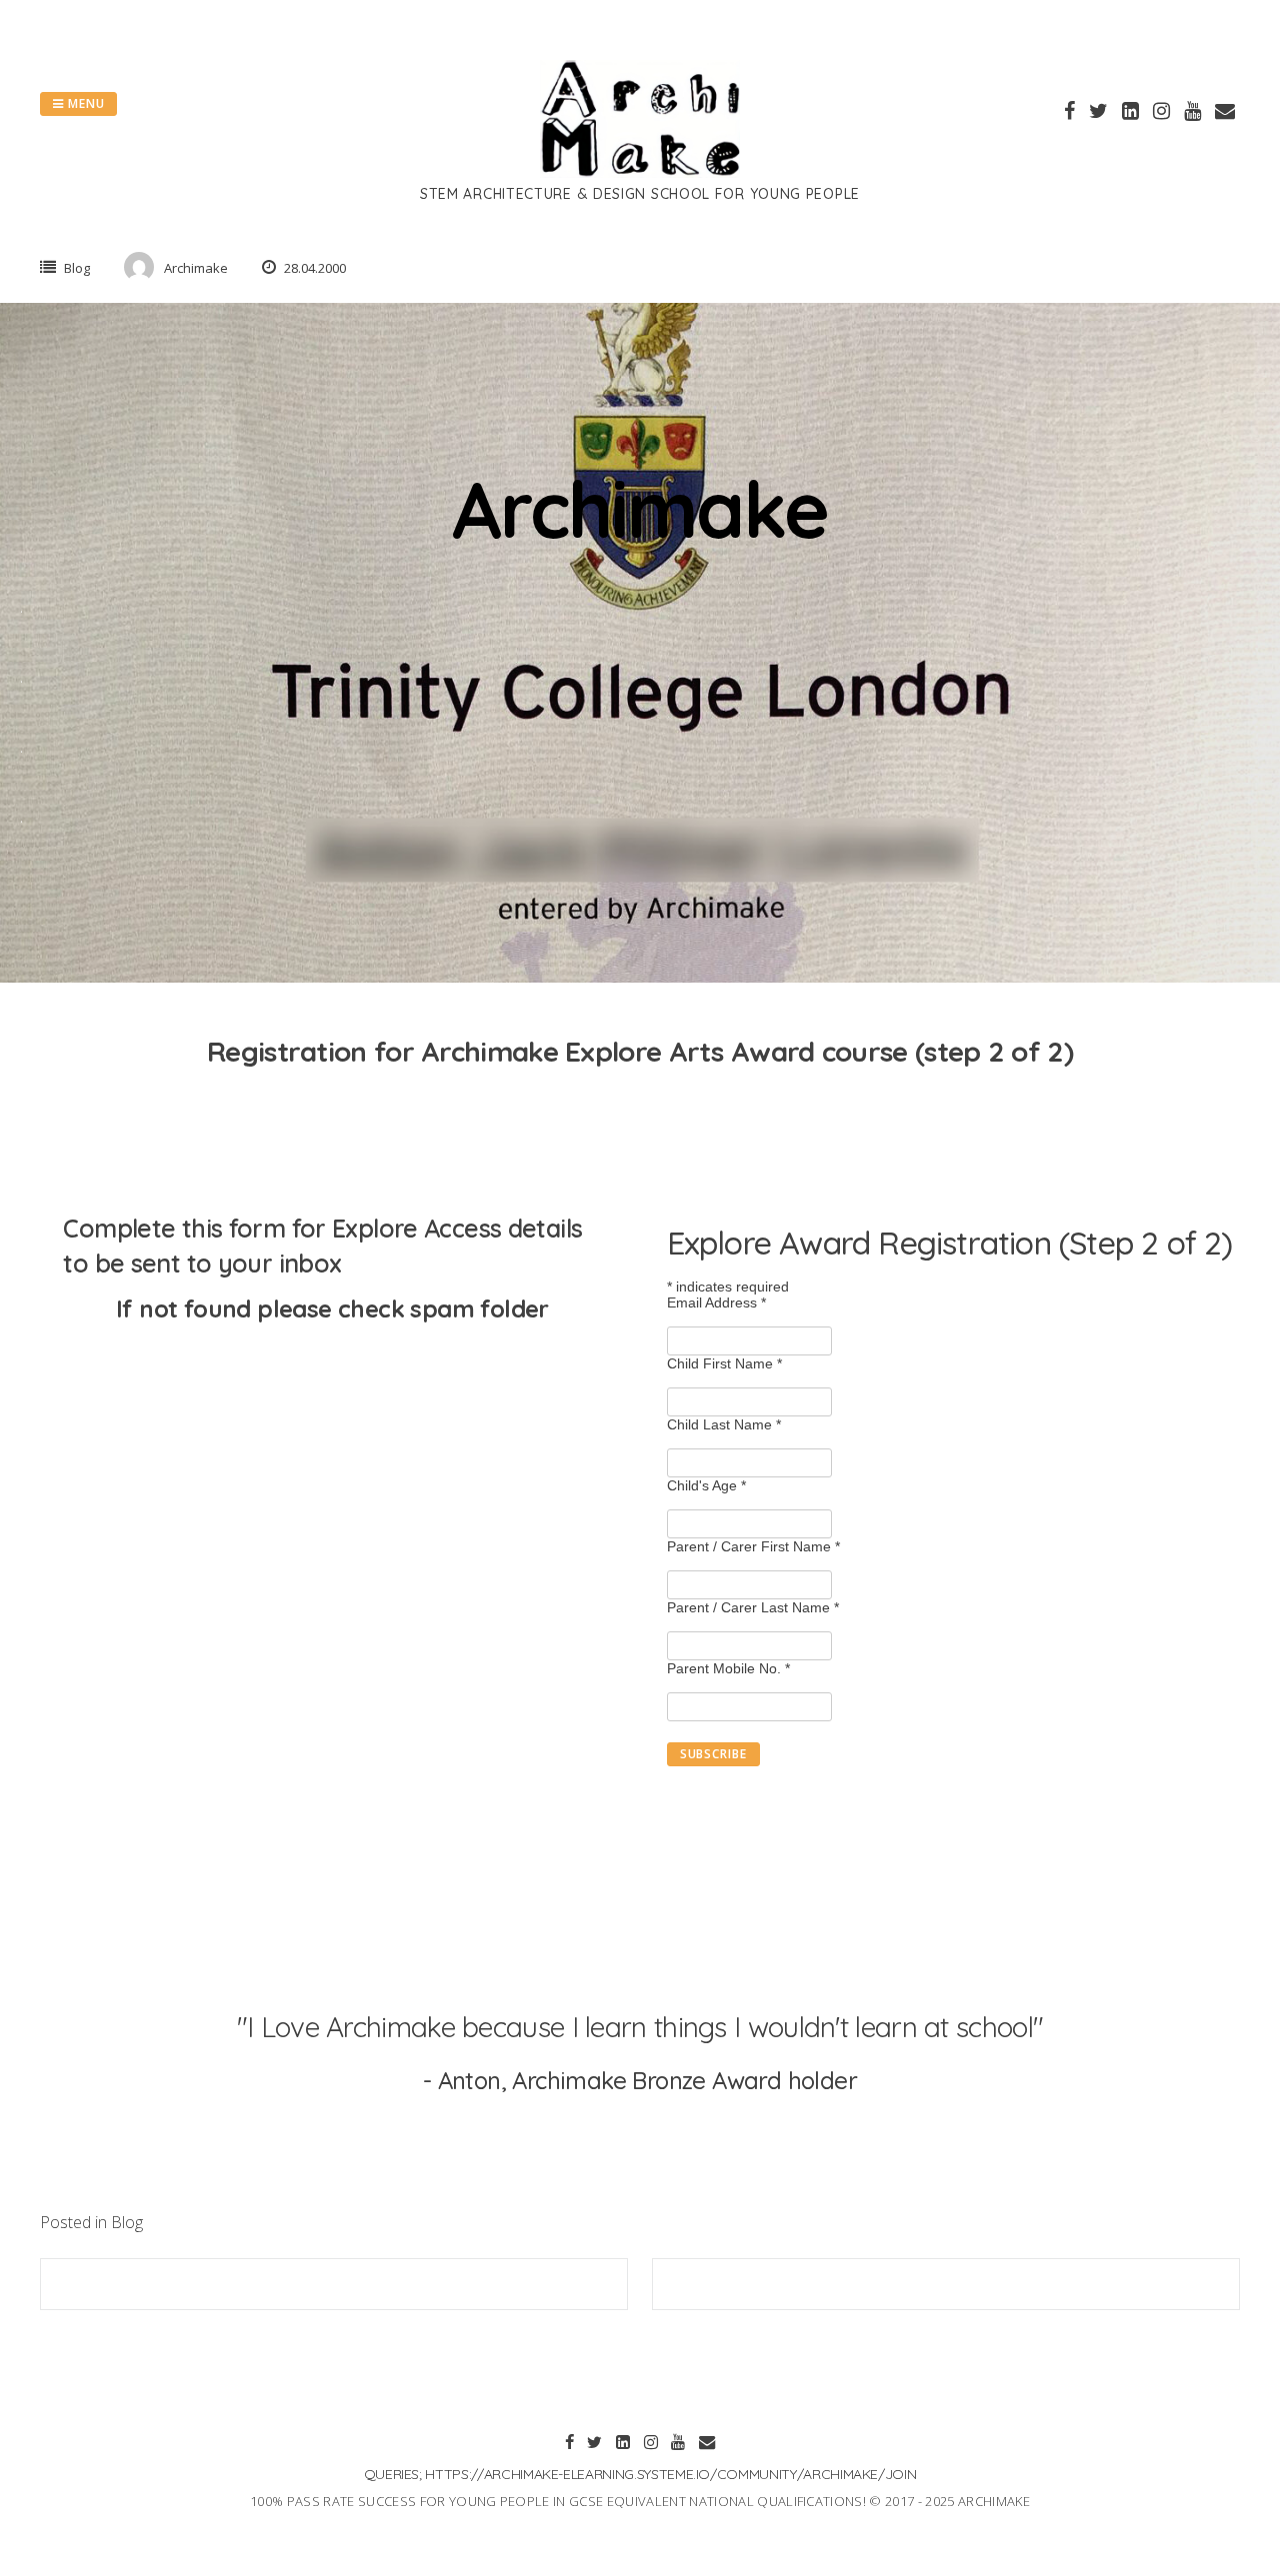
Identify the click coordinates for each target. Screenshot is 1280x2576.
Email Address (716, 1302)
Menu (84, 103)
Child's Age (706, 1485)
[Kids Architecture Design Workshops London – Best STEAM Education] (640, 172)
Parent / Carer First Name (753, 1546)
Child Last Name (724, 1424)
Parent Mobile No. (728, 1668)
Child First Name (724, 1363)
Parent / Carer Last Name (753, 1607)
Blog (77, 268)
